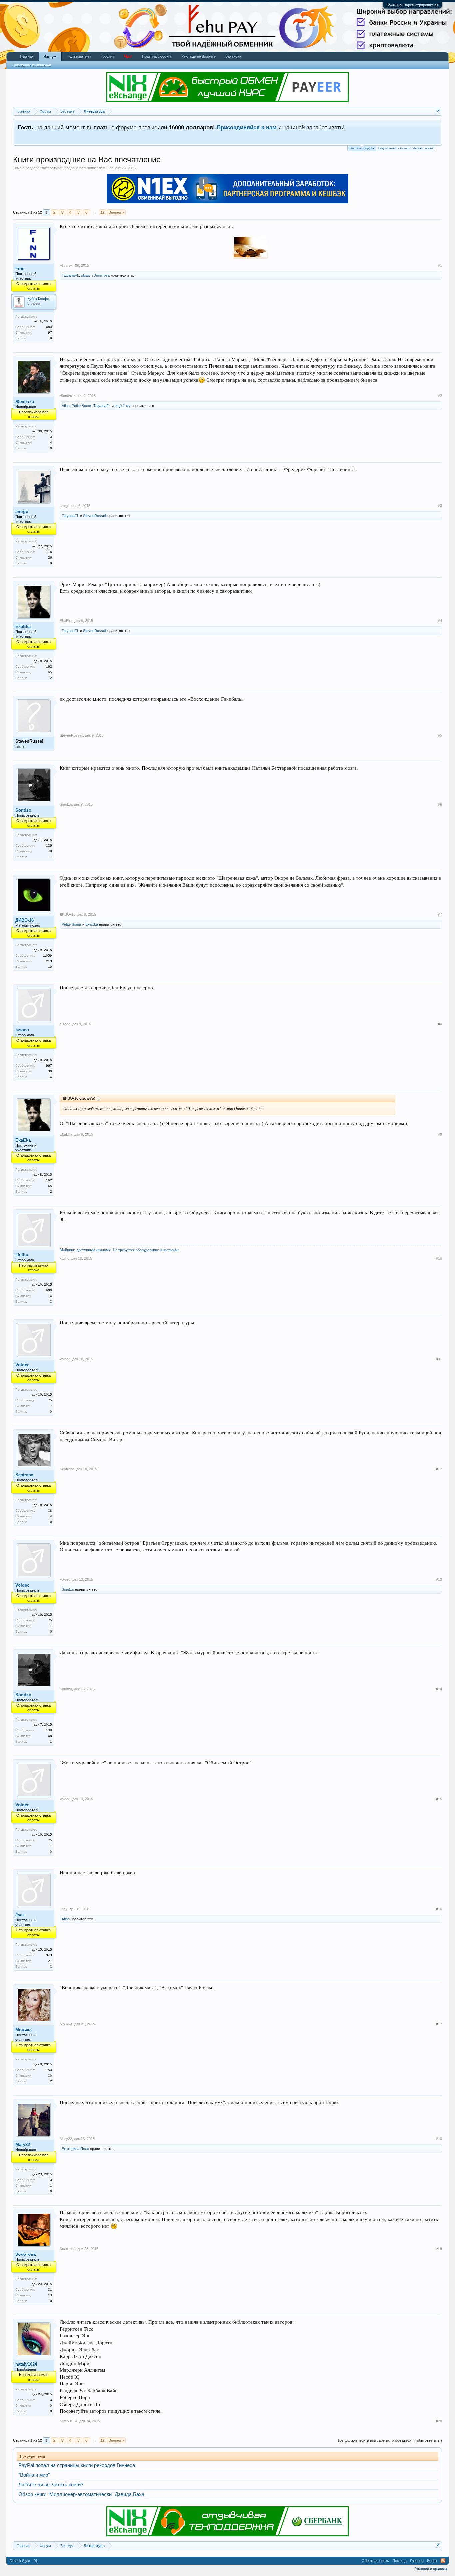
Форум (50, 57)
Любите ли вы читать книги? (51, 2485)
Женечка (25, 402)
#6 (440, 804)
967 (49, 1066)
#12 (439, 1469)
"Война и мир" (34, 2475)
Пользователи (79, 56)
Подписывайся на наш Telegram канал (406, 148)
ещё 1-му (123, 406)
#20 (439, 2421)
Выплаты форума (362, 148)
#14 (439, 1689)
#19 (439, 2249)
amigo (22, 512)
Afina (66, 406)
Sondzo (23, 810)
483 (49, 327)
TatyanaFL (70, 275)
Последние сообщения (32, 65)
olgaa (85, 275)
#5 (440, 735)
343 (49, 1955)
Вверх (432, 2561)
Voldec (22, 1365)
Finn (110, 168)
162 (49, 666)
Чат (128, 56)
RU (36, 2561)
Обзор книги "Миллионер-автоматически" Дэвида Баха (81, 2494)
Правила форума (157, 56)
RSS (443, 2561)
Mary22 (23, 2144)
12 (102, 212)
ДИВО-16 (24, 920)
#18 (439, 2139)
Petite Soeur (81, 406)
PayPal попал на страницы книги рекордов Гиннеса (77, 2465)
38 (50, 1510)
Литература (51, 168)
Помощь (400, 2561)
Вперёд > (116, 212)
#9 (440, 1134)
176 (49, 552)
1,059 (47, 955)
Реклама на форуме (198, 56)
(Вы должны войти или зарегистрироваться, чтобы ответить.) (390, 2440)
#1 (440, 265)
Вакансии (233, 56)
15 (50, 967)
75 (50, 1400)
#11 (439, 1359)
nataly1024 (26, 2364)
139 (49, 845)
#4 (440, 621)
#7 (440, 914)
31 (50, 2290)
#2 (440, 396)
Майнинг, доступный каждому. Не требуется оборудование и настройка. (120, 1250)
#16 (439, 1909)
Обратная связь (375, 2561)
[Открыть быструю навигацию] (438, 111)
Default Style (20, 2561)
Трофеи (107, 56)
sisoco (22, 1030)
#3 (440, 506)
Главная (27, 56)
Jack (20, 1915)
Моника (23, 2030)
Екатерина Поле (75, 2149)
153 (49, 2070)
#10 (439, 1258)
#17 (439, 2024)
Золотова (102, 275)
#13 (439, 1579)
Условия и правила (431, 2569)
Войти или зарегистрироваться (413, 5)
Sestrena (24, 1475)
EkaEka (23, 627)
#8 (440, 1024)
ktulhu (22, 1255)
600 (49, 1290)
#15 (439, 1799)
